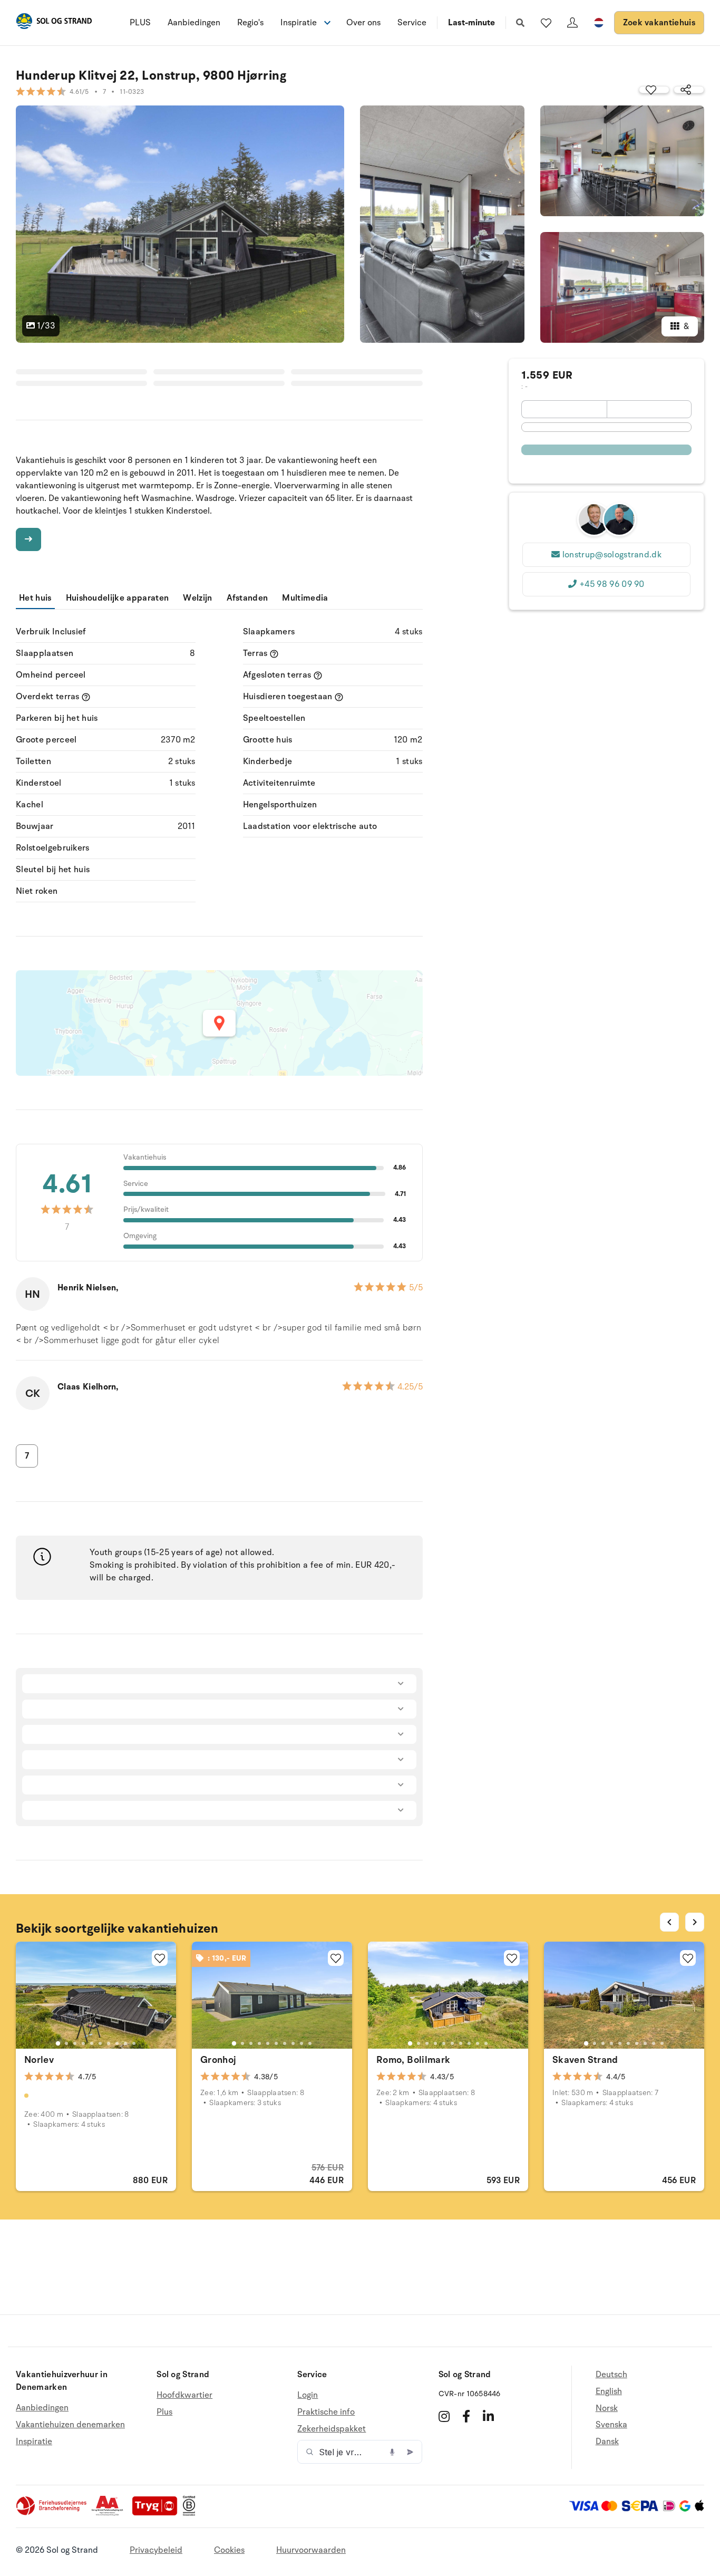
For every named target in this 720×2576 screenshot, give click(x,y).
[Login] (572, 23)
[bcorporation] (192, 2513)
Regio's (250, 23)
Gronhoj (218, 2060)
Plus (164, 2412)
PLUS (140, 23)
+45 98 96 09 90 (612, 584)
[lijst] (546, 23)
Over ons (363, 23)
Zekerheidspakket (332, 2429)
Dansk (607, 2442)
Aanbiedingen (194, 23)
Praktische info (326, 2412)
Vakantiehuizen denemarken (70, 2425)
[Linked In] (488, 2416)
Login (308, 2395)
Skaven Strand (585, 2060)
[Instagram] (444, 2416)
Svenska (611, 2425)
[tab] (58, 2043)
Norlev (39, 2060)
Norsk (607, 2408)
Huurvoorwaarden (311, 2550)
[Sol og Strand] (54, 23)
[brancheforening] (52, 2513)
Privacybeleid (156, 2550)
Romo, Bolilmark (413, 2060)
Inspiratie (34, 2442)
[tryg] (158, 2513)
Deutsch (611, 2375)
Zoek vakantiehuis (659, 23)
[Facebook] (466, 2416)
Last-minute (471, 23)
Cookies (229, 2550)
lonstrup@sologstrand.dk (612, 555)
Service (412, 23)
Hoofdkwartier (184, 2395)
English (609, 2391)
